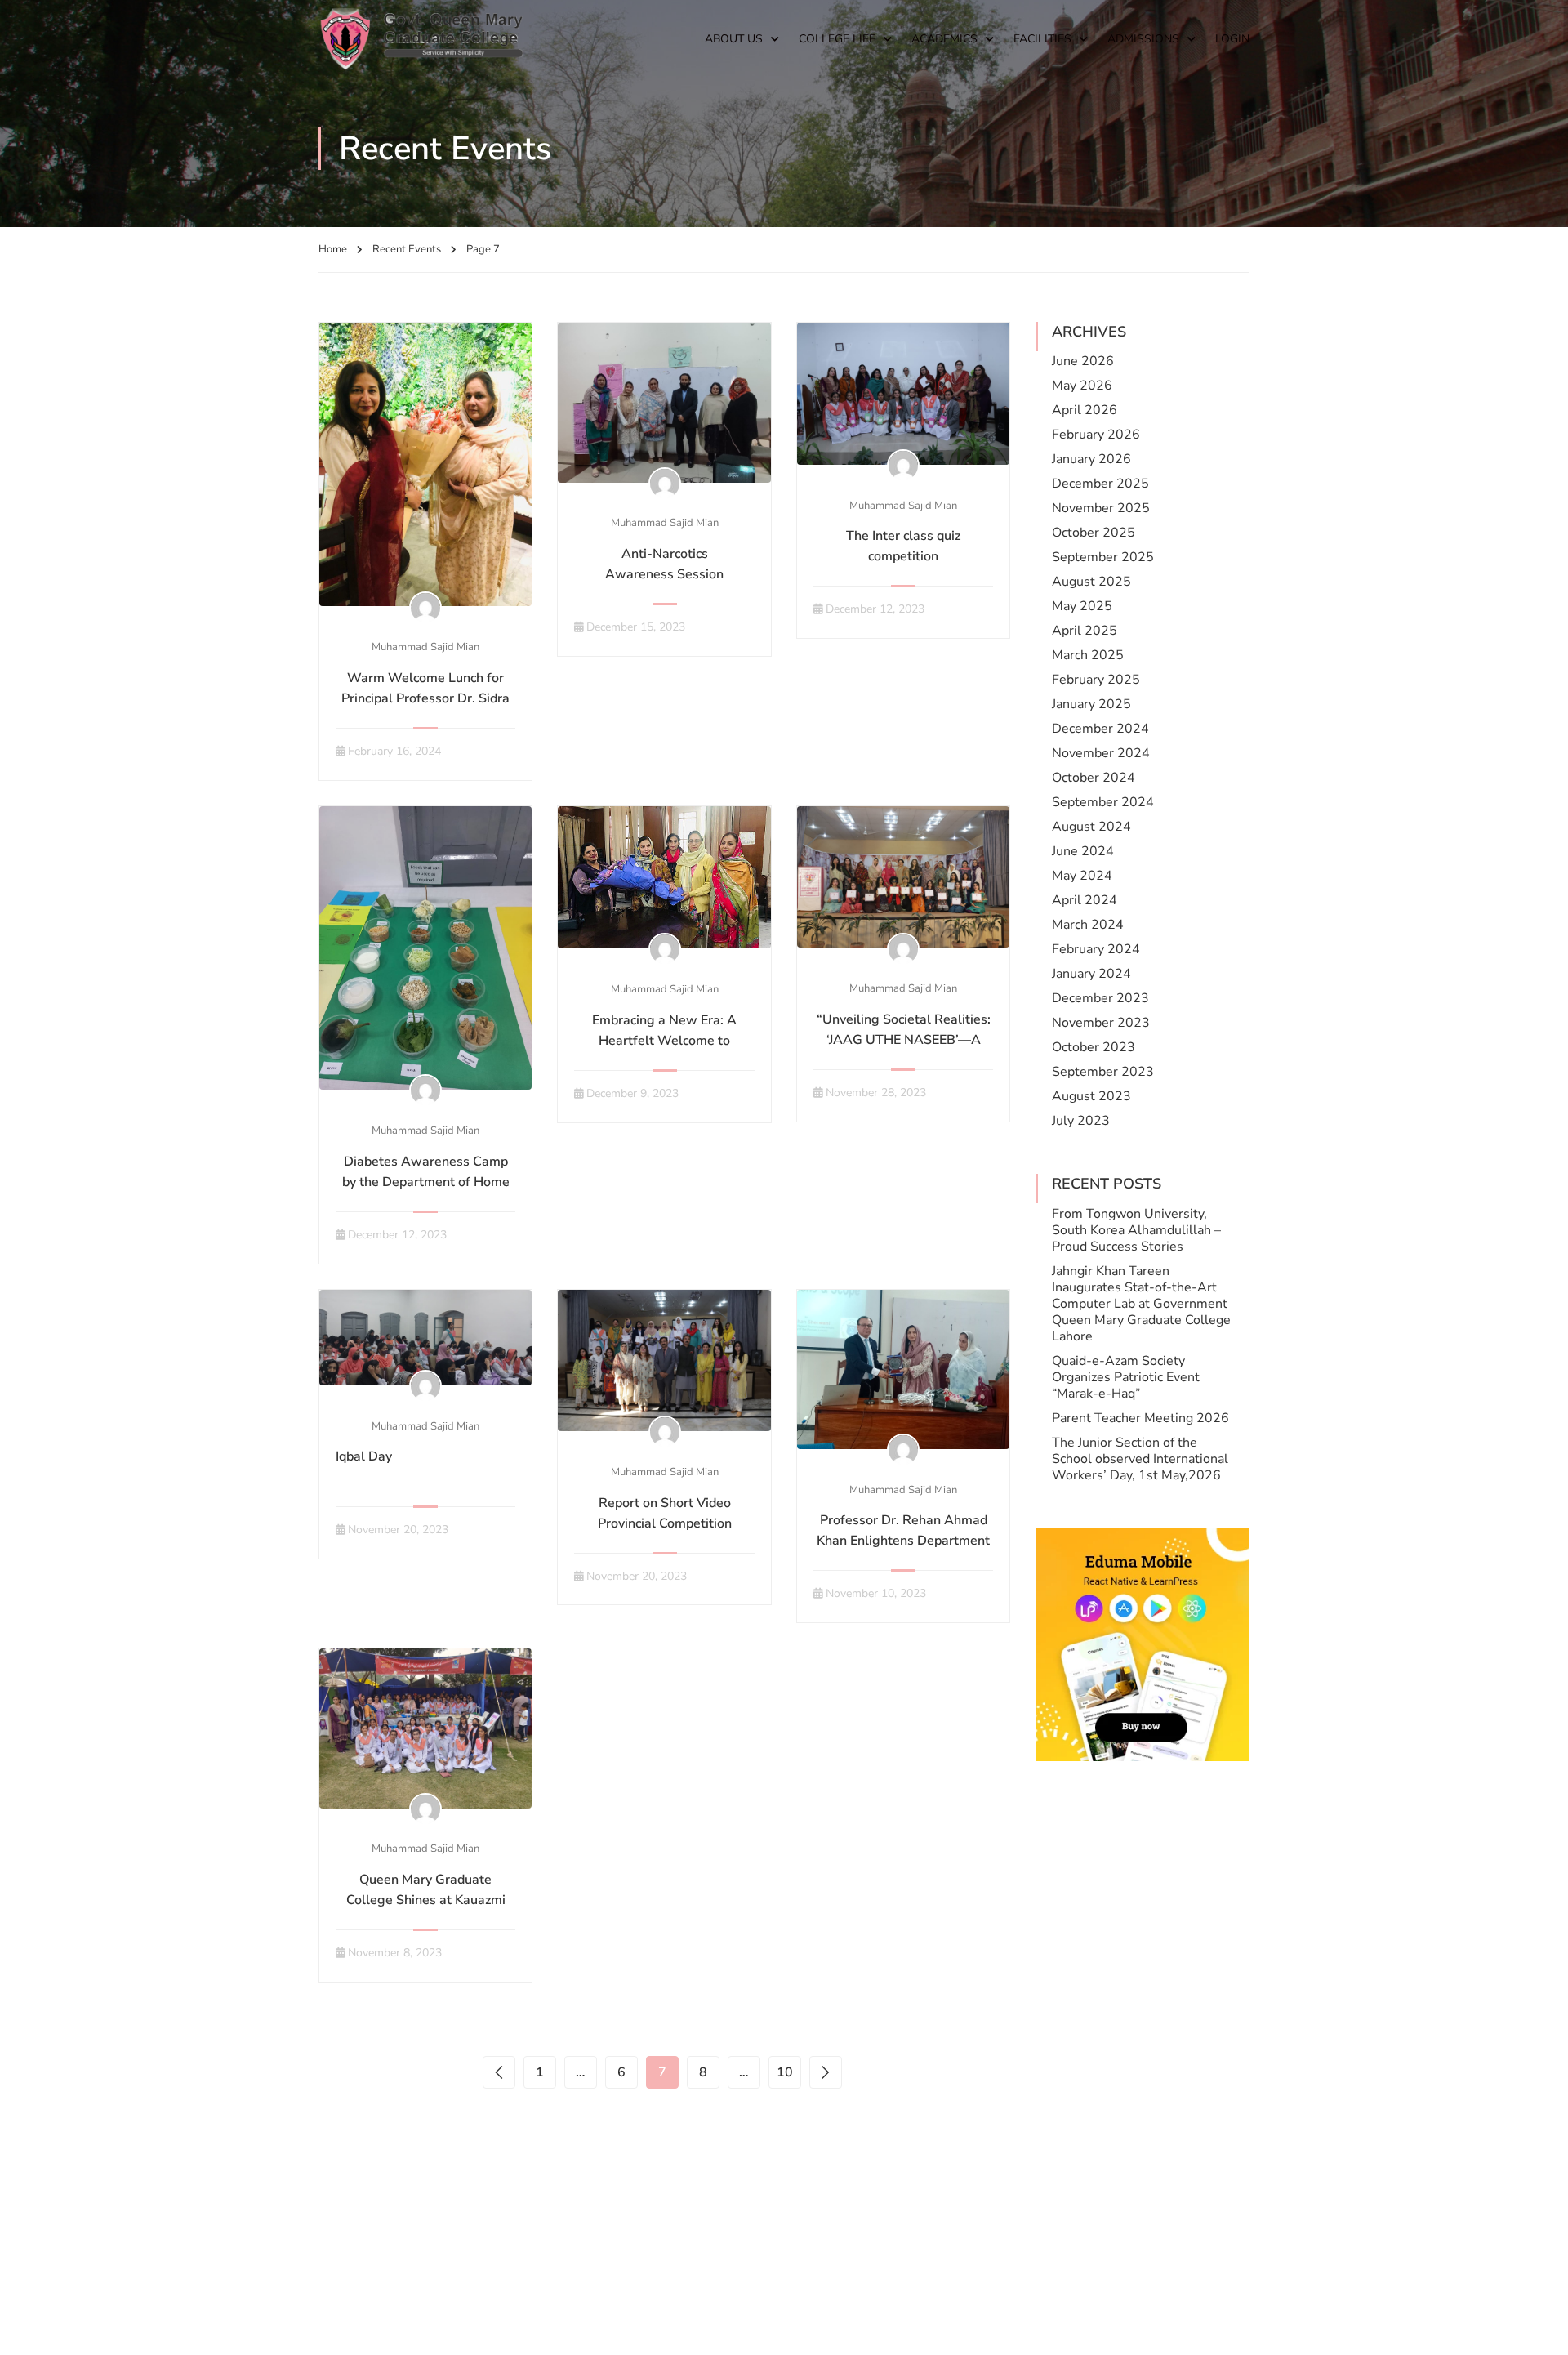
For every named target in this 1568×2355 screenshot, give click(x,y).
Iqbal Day (364, 1456)
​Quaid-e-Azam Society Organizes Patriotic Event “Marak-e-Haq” (1126, 1377)
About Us (734, 39)
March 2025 (1088, 655)
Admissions (1143, 39)
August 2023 (1091, 1096)
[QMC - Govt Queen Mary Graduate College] (421, 39)
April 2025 (1085, 631)
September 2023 (1103, 1072)
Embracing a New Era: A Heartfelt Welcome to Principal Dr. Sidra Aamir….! (664, 1041)
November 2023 (1101, 1023)
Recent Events (407, 249)
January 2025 (1091, 704)
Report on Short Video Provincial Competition (665, 1513)
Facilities (1042, 39)
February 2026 (1096, 435)
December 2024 (1100, 729)
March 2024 (1088, 925)
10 (785, 2072)
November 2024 (1101, 753)
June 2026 (1083, 361)
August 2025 (1091, 582)
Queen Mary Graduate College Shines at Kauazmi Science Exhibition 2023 (426, 1900)
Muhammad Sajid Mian (425, 647)
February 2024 (1096, 949)
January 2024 (1091, 974)
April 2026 (1085, 410)
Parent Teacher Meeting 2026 (1140, 1418)
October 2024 (1094, 778)
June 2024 (1083, 851)
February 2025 (1096, 680)
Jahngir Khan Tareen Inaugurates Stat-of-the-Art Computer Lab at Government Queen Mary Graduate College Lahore (1141, 1304)
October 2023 (1094, 1047)
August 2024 (1091, 827)
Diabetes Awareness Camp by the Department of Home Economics (426, 1182)
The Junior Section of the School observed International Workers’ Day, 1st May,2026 (1140, 1459)
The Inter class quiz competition (903, 546)
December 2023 (1100, 998)
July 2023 (1081, 1121)
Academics (944, 39)
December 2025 (1100, 484)
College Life (837, 39)
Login (1232, 39)
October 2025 (1094, 533)
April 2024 (1085, 900)
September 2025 (1103, 557)
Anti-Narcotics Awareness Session (664, 564)
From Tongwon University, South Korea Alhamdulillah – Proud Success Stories (1136, 1230)
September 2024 (1103, 802)
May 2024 (1082, 876)
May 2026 (1082, 386)
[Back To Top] (1535, 2326)
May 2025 (1082, 606)
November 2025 (1101, 508)
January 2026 (1091, 459)
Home (333, 249)
